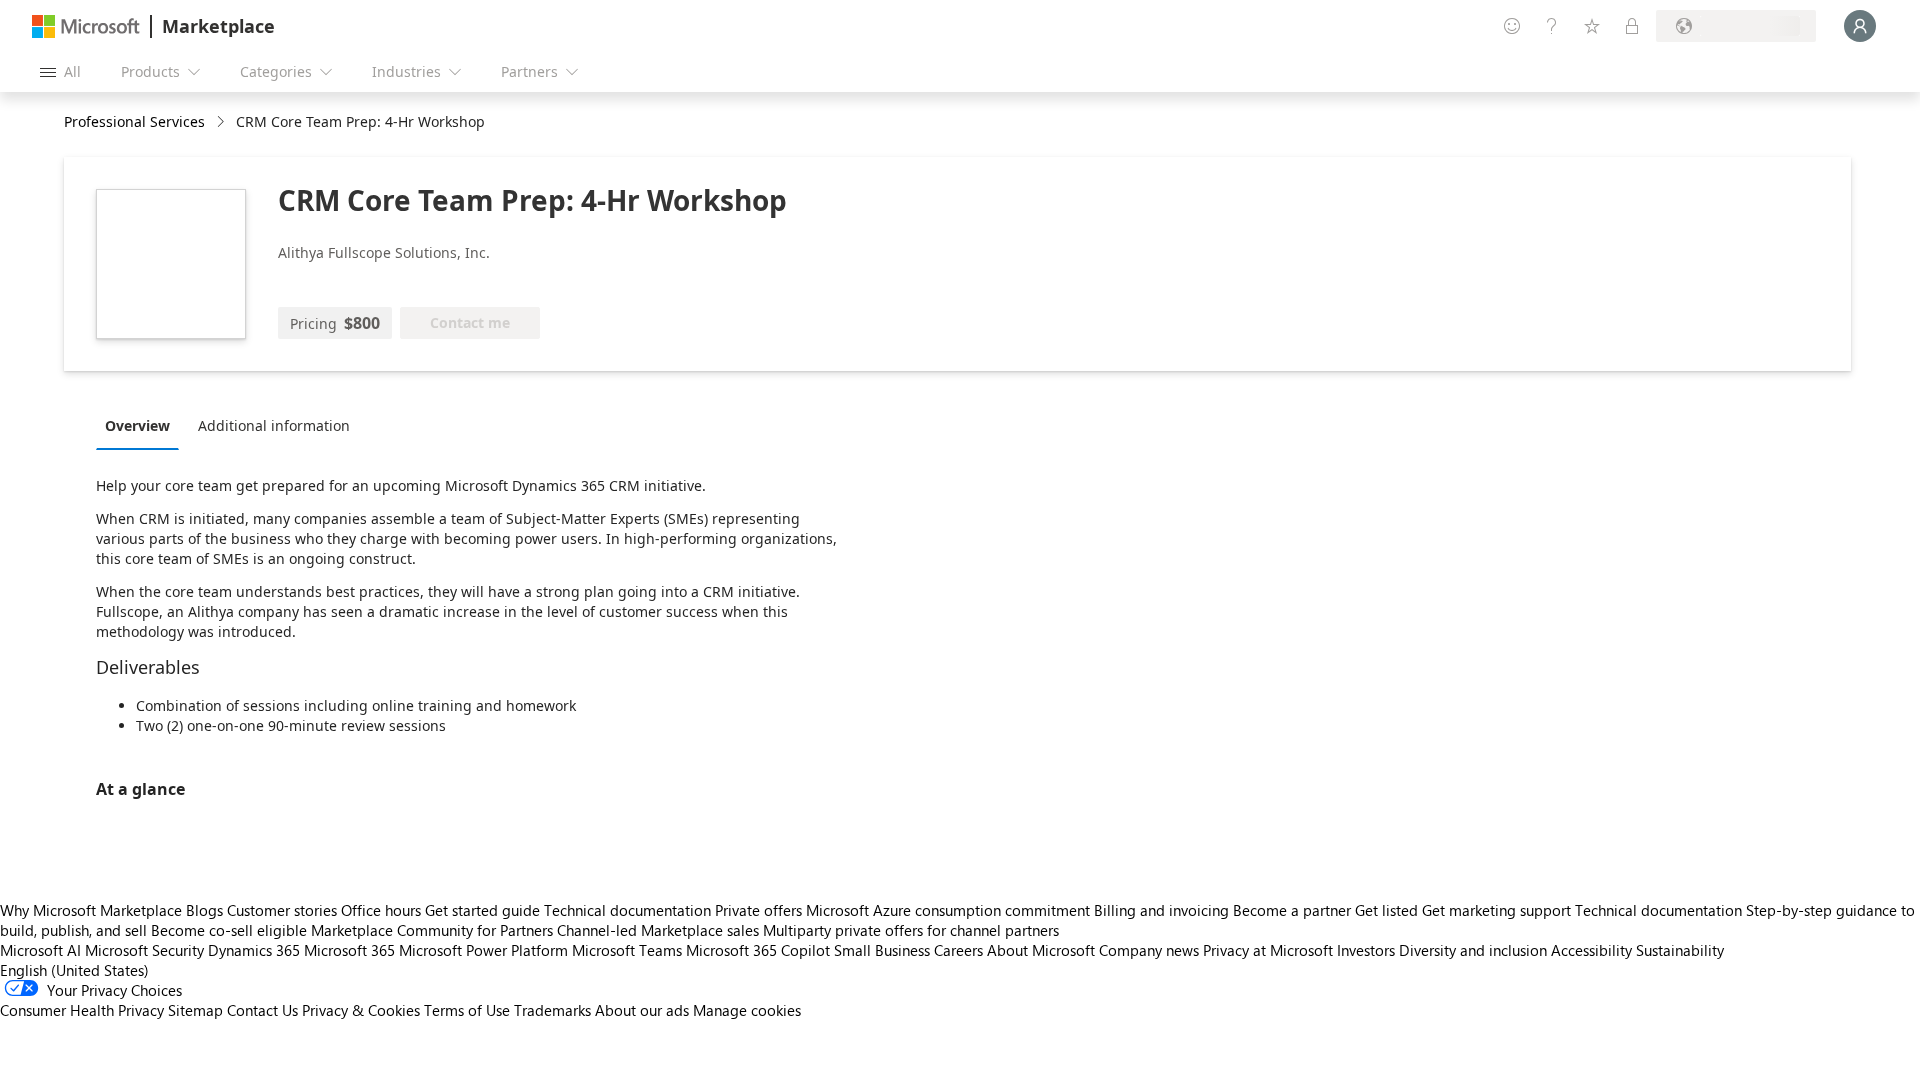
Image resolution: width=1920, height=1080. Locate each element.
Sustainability (1680, 950)
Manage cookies (747, 1010)
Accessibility (1591, 950)
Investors (1366, 950)
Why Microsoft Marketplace (91, 910)
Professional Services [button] (134, 121)
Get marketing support (1496, 910)
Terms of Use (467, 1010)
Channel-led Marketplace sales (658, 930)
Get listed (1386, 910)
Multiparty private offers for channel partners (911, 930)
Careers (958, 950)
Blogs (204, 910)
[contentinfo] (222, 122)
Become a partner (1292, 910)
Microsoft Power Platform (483, 950)
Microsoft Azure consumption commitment (950, 910)
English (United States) (74, 970)
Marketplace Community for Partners (432, 930)
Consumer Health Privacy (82, 1010)
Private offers (758, 910)
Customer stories (282, 910)
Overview (137, 425)
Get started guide (482, 910)
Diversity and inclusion (1473, 950)
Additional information (274, 425)
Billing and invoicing (1161, 910)
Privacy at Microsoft (1268, 950)
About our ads (642, 1010)
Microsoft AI (40, 950)
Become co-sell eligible (229, 930)
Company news (1149, 950)
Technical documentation (627, 910)
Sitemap (195, 1010)
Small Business (882, 950)
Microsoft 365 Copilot (758, 950)
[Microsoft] (86, 26)
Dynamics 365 (254, 950)
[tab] (142, 425)
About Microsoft (1041, 950)
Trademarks (552, 1010)
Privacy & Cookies (361, 1010)
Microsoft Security (144, 950)
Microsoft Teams (627, 950)
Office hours (381, 910)
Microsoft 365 (349, 950)
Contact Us (262, 1010)
